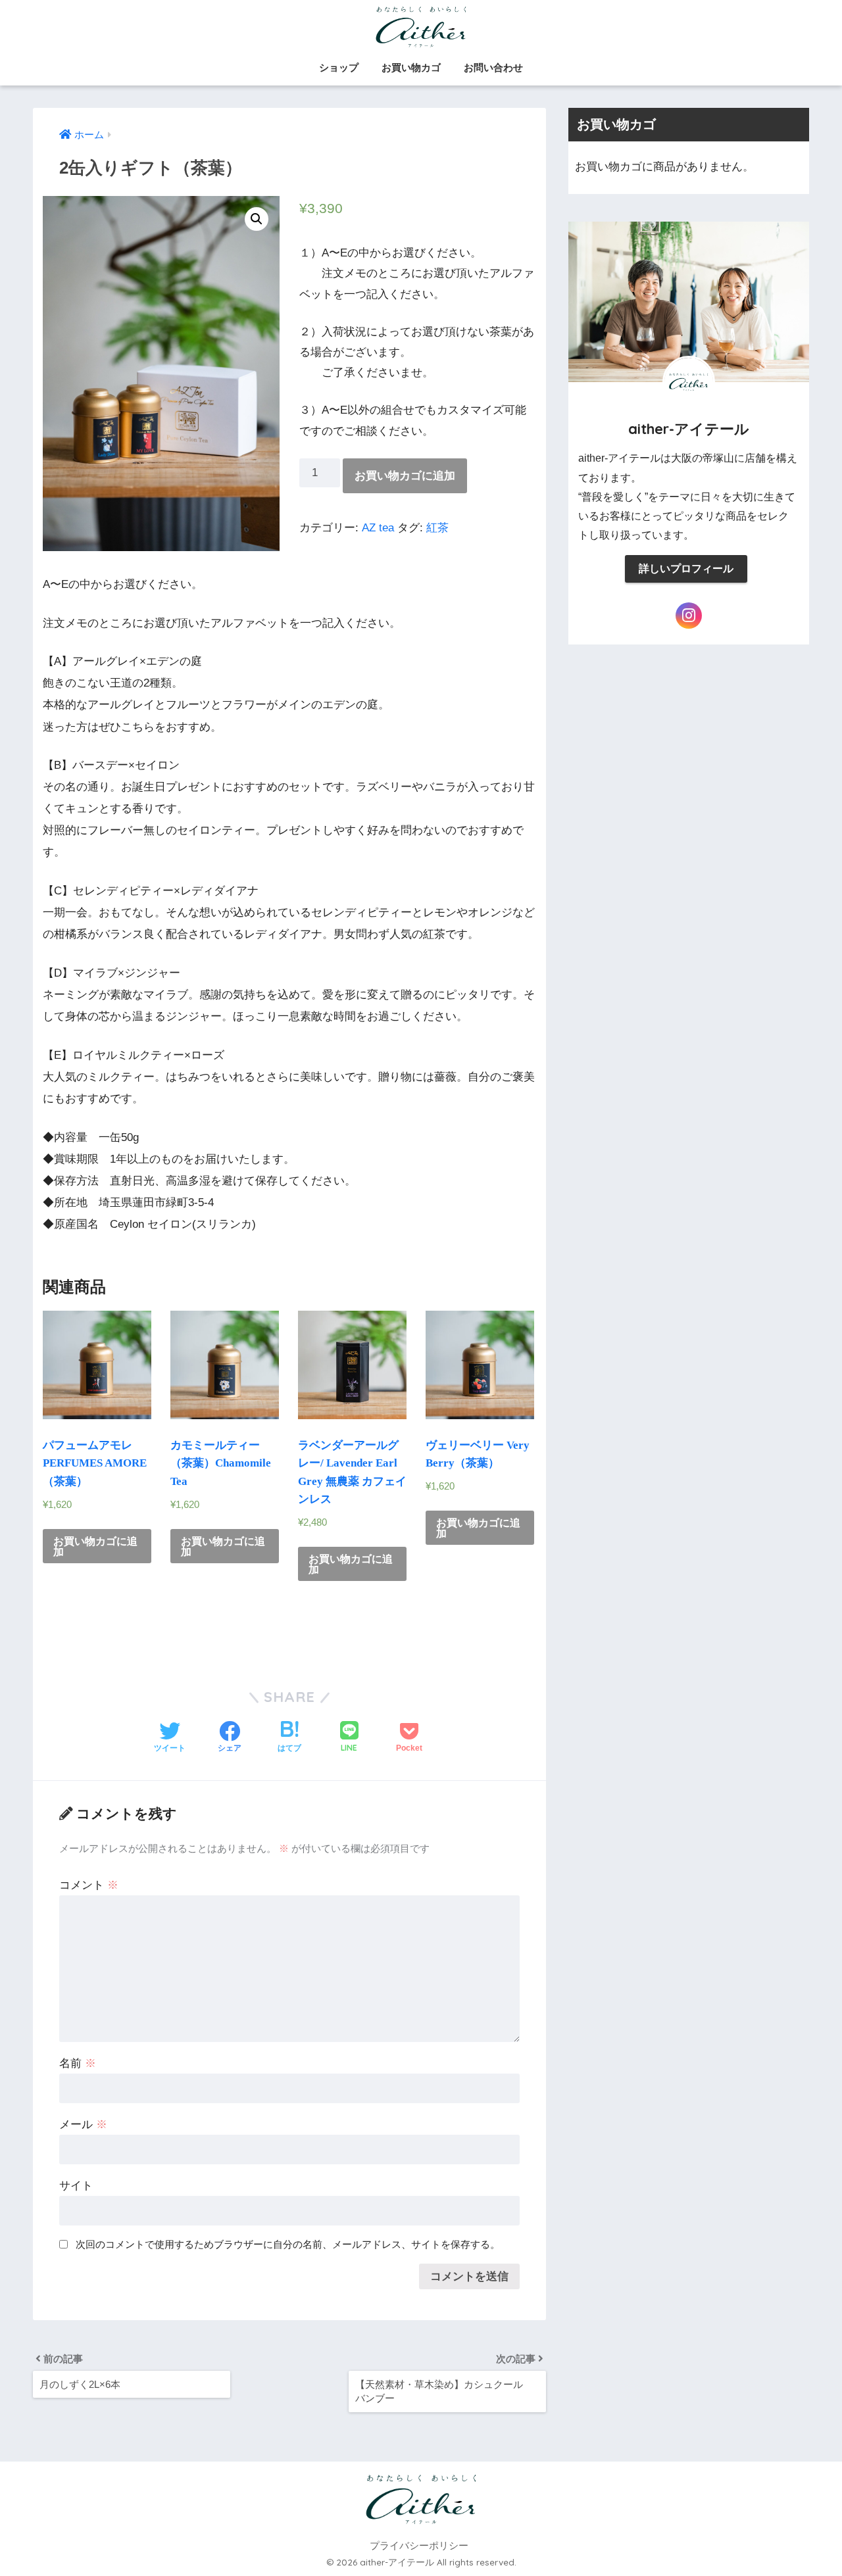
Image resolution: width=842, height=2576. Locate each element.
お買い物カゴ (411, 67)
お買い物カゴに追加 (405, 476)
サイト (76, 2186)
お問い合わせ (493, 67)
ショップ (339, 67)
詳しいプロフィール (686, 569)
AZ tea (378, 528)
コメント (89, 1885)
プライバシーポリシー (419, 2546)
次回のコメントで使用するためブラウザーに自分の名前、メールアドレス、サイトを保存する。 (288, 2244)
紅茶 (437, 528)
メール (83, 2125)
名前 (78, 2063)
